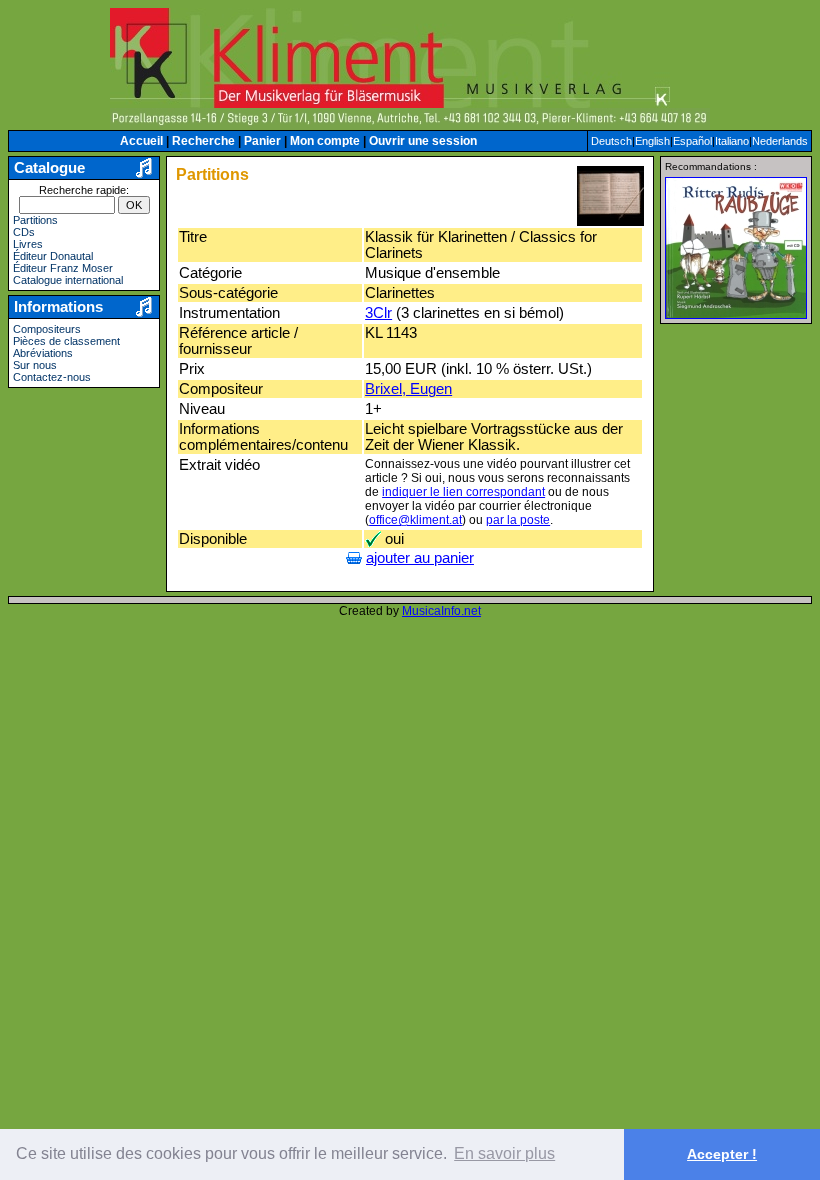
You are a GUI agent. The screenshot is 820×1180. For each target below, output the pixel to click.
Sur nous (35, 365)
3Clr (378, 313)
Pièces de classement (66, 341)
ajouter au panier (420, 558)
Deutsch (611, 141)
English (652, 141)
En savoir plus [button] (504, 1153)
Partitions (35, 220)
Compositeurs (47, 329)
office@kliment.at (415, 520)
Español (692, 141)
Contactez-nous (52, 377)
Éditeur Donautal (53, 256)
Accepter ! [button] (722, 1154)
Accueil (141, 141)
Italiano (732, 141)
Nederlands (780, 141)
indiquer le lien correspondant (463, 492)
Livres (28, 244)
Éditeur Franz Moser (63, 268)
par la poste (518, 520)
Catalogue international (68, 280)
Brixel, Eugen (408, 389)
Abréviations (43, 353)
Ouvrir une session (423, 141)
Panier (262, 141)
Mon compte (325, 141)
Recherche (203, 141)
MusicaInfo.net (441, 611)
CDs (24, 232)
